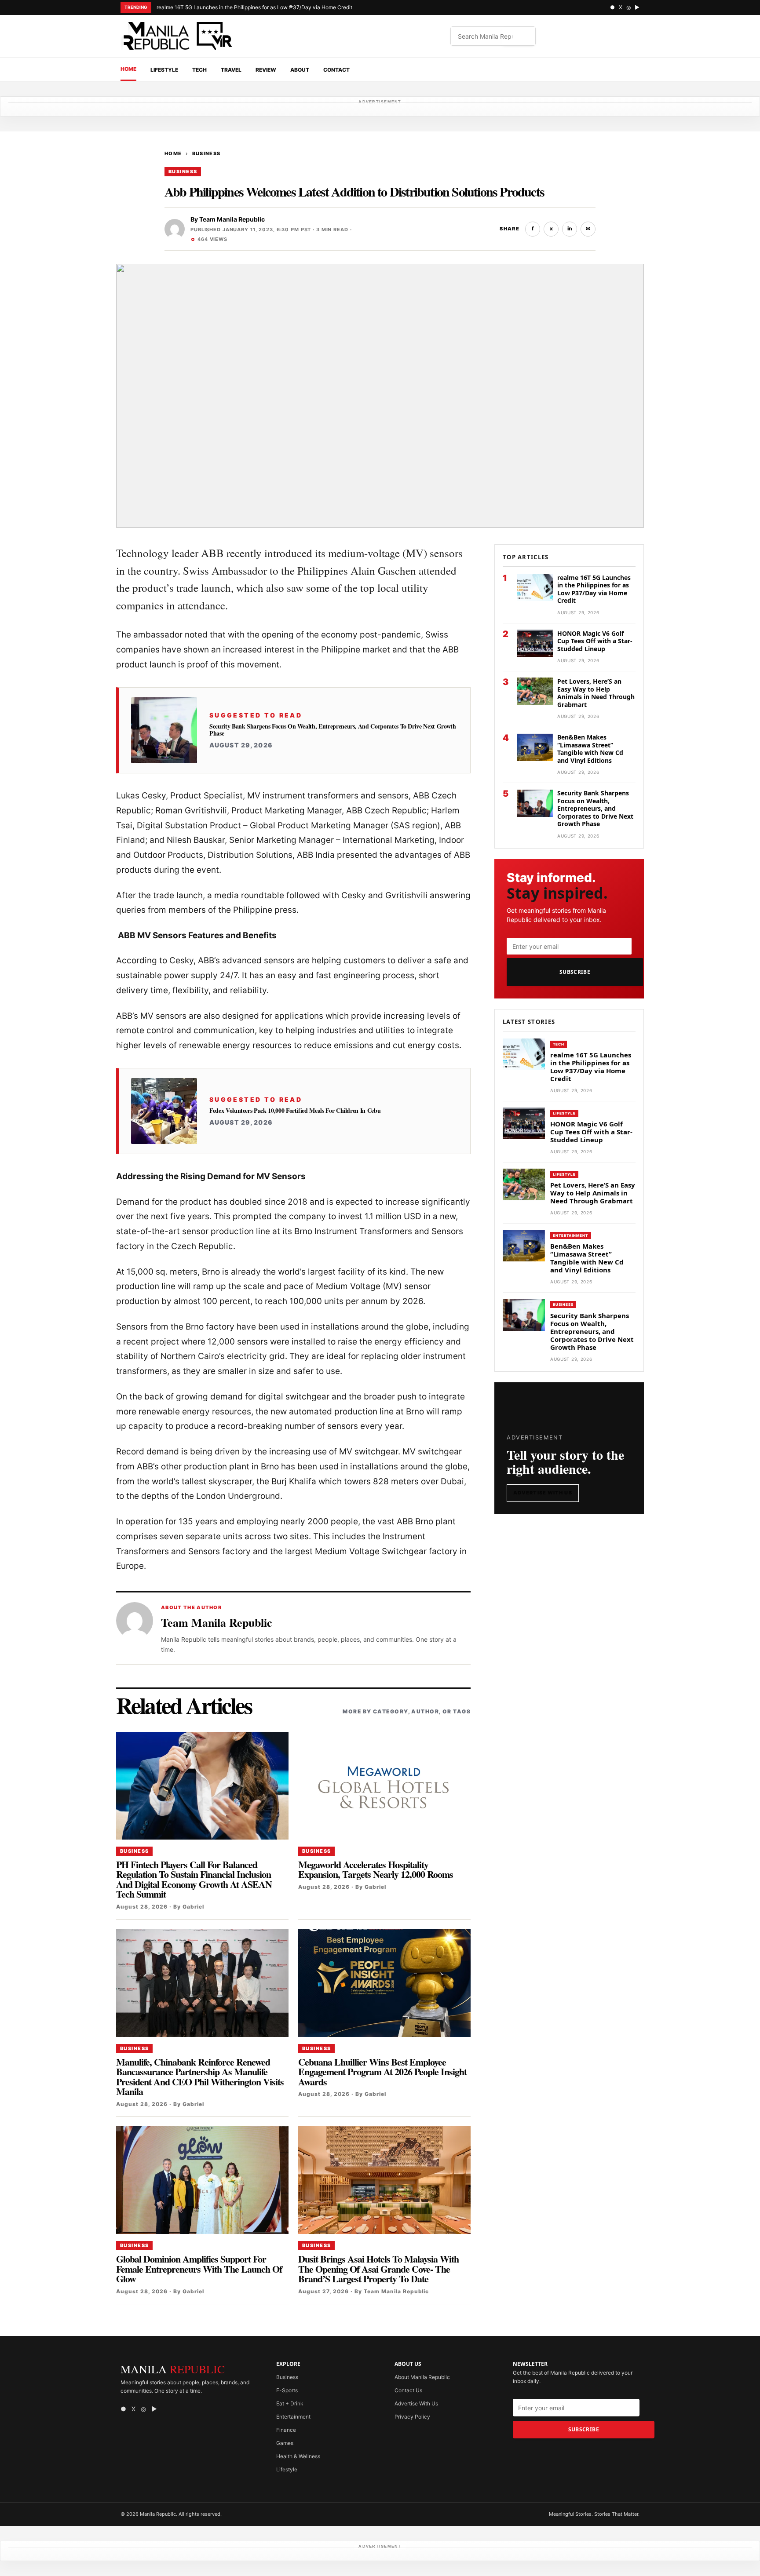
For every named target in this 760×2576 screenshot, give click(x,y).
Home (128, 69)
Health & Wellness (298, 2456)
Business (206, 153)
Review (266, 70)
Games (285, 2443)
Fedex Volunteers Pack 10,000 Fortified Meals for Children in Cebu (295, 1111)
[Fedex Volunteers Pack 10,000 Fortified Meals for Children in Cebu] (164, 1111)
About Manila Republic (422, 2377)
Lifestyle (164, 70)
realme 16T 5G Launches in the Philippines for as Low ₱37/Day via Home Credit (254, 7)
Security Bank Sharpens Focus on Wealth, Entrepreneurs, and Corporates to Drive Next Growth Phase (333, 730)
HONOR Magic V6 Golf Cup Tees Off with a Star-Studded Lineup (595, 641)
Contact (336, 70)
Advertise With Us (543, 1493)
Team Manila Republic (232, 219)
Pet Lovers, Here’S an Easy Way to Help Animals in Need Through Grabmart (596, 693)
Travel (231, 70)
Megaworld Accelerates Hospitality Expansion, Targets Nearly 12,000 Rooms (376, 1869)
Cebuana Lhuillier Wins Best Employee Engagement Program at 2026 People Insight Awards (382, 2072)
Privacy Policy (412, 2417)
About (300, 70)
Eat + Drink (290, 2403)
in (570, 228)
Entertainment (571, 1235)
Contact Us (408, 2390)
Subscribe (575, 972)
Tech (199, 70)
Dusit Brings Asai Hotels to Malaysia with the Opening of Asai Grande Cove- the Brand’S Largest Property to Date (378, 2269)
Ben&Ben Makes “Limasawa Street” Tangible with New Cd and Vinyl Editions (590, 749)
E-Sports (287, 2390)
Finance (286, 2430)
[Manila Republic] (178, 36)
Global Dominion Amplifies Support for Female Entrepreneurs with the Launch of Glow (199, 2269)
